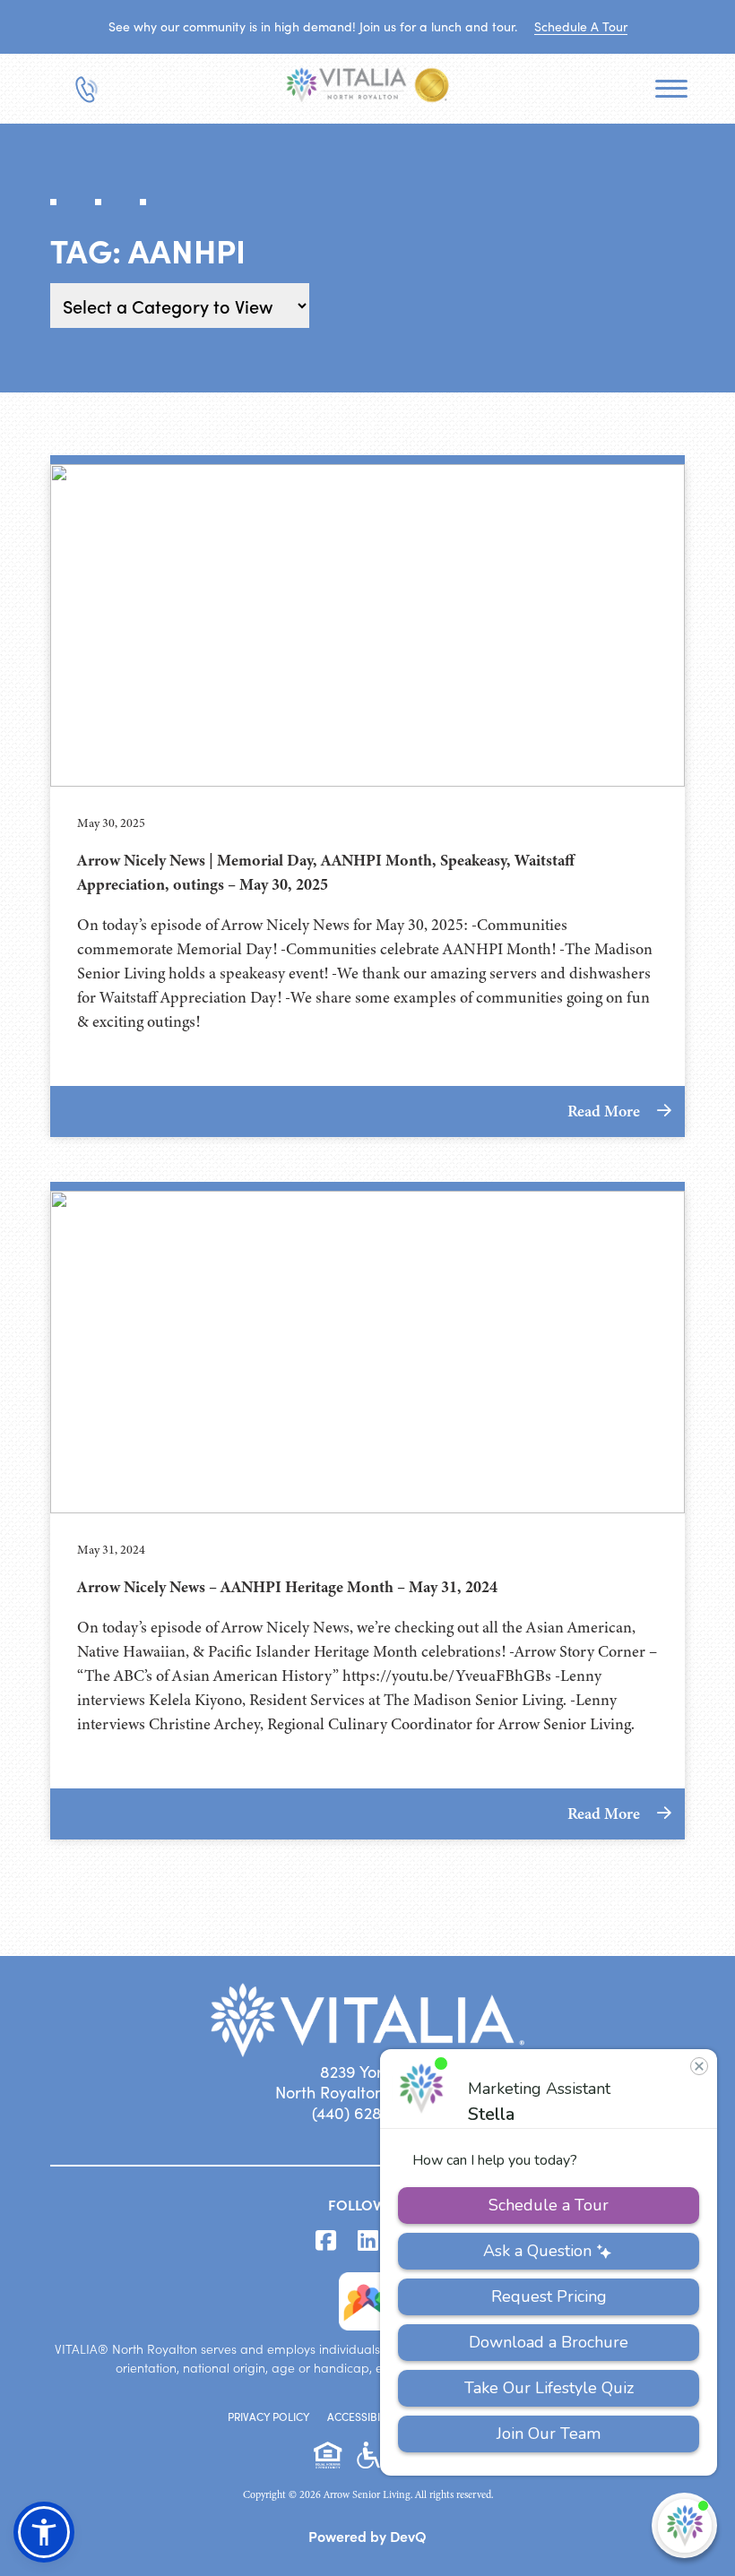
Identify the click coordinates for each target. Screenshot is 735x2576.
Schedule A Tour (581, 26)
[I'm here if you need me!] (684, 2525)
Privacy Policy (268, 2417)
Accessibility (364, 2417)
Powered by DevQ (367, 2536)
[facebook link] (326, 2241)
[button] (44, 2532)
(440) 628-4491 (367, 2113)
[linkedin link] (368, 2241)
